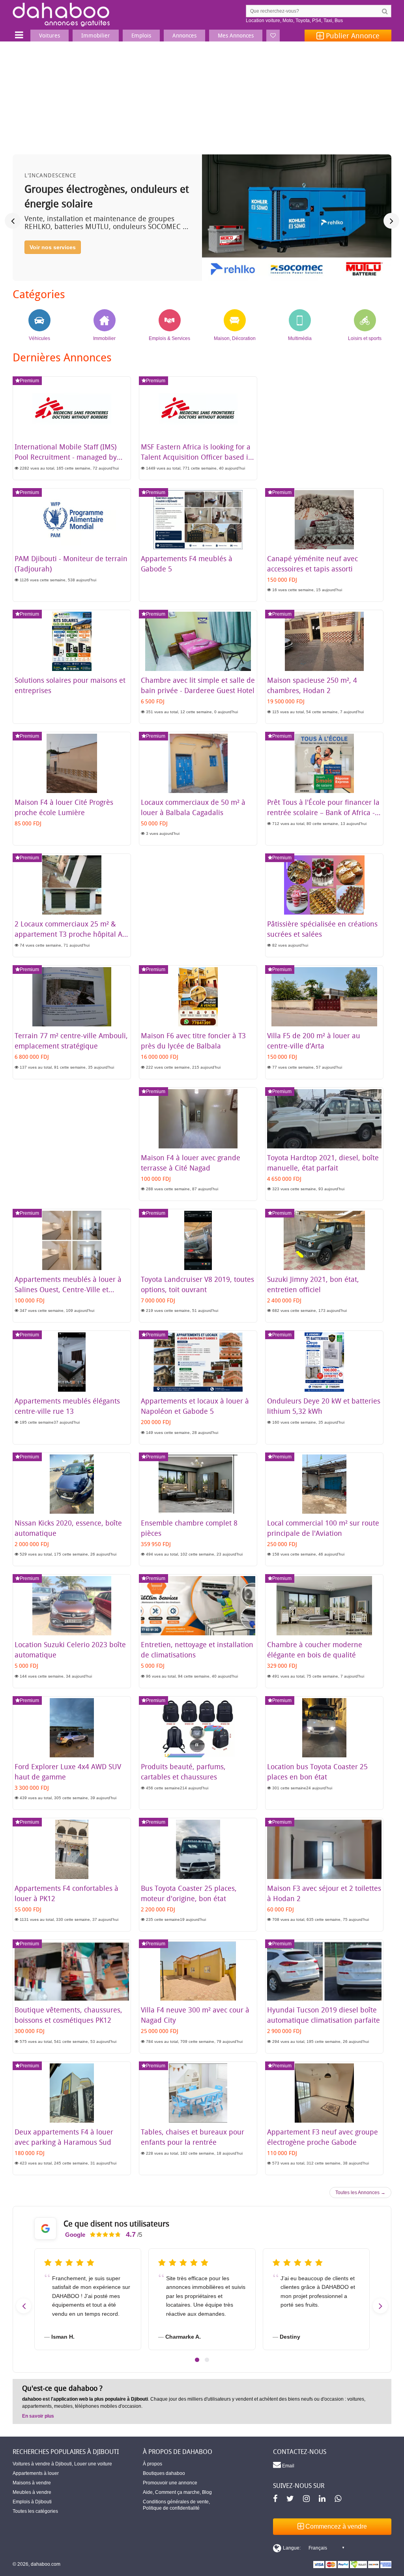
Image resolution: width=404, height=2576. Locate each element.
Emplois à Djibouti (32, 2502)
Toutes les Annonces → (360, 2193)
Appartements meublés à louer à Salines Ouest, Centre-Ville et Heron (68, 1289)
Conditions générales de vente (176, 2502)
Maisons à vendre (32, 2483)
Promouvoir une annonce (170, 2483)
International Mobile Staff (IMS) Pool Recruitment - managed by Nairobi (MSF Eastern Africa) (66, 457)
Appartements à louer (36, 2473)
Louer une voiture (93, 2464)
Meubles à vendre (32, 2492)
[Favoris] (273, 36)
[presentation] (13, 221)
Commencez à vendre (335, 2526)
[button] (197, 2360)
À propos (152, 2464)
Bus (339, 21)
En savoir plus (38, 2416)
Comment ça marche (177, 2492)
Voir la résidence (52, 261)
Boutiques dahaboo (164, 2473)
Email (288, 2466)
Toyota (303, 21)
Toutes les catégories (35, 2511)
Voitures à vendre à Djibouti (42, 2464)
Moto (288, 21)
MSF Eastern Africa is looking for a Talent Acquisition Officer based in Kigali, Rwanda (197, 457)
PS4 (317, 21)
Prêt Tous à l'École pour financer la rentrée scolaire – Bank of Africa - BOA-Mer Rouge (323, 812)
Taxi (328, 21)
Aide (148, 2492)
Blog (207, 2492)
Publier (352, 36)
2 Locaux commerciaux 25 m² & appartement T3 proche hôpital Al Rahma (69, 934)
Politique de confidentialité (171, 2508)
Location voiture (263, 21)
